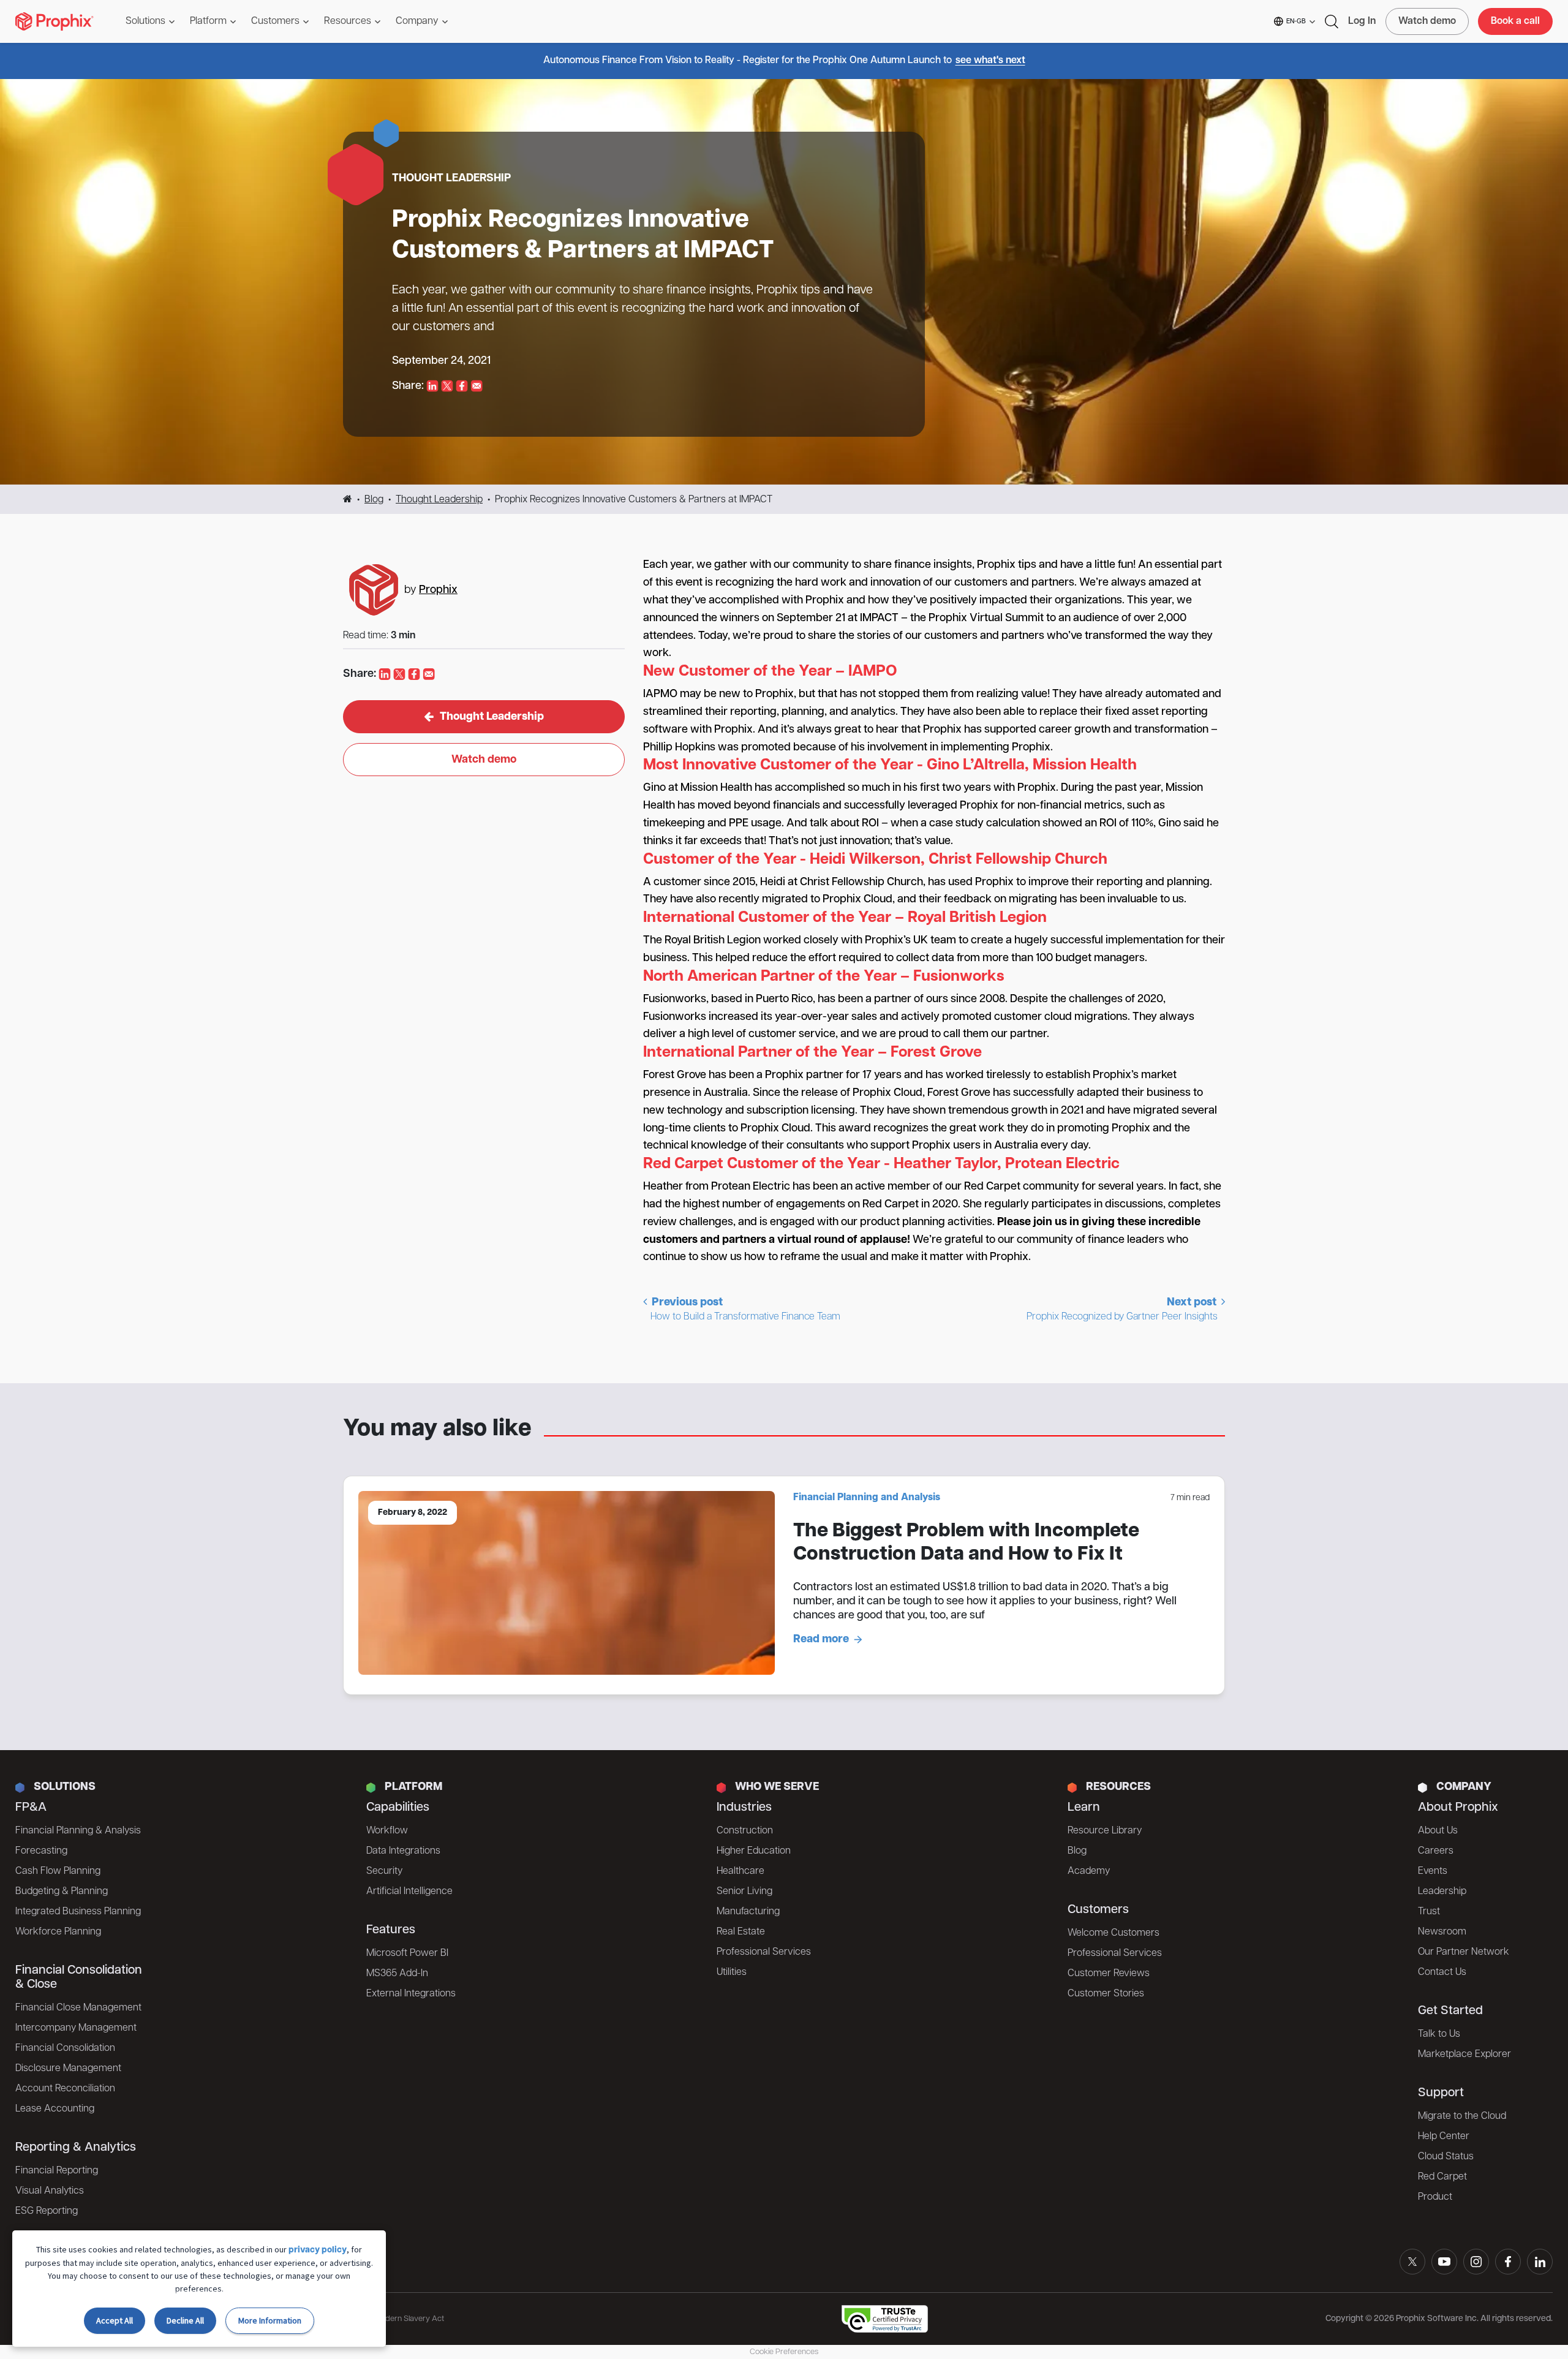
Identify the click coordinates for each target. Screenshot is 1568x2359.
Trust (1429, 1912)
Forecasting (41, 1851)
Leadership (1442, 1892)
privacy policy (318, 2250)
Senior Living (744, 1892)
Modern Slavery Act (409, 2319)
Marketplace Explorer (1464, 2055)
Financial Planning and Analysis (867, 1498)
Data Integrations (403, 1851)
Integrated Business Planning (78, 1912)
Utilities (732, 1972)
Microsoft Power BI (407, 1953)
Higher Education (754, 1851)
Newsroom (1442, 1932)
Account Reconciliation (65, 2089)
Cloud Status (1446, 2157)
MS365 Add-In (397, 1974)
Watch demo (1427, 21)
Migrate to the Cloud (1462, 2116)
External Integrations (411, 1994)
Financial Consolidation (65, 2048)
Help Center (1444, 2137)
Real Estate (741, 1932)
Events (1433, 1871)
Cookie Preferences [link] (784, 2352)
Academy (1089, 1871)
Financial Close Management (78, 2008)
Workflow (387, 1831)
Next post (1123, 1310)
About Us (1438, 1831)
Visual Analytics (50, 2191)
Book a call (1515, 21)
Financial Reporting (57, 2171)
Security (384, 1871)
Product (1435, 2197)
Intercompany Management (76, 2028)
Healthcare (741, 1871)
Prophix (438, 591)
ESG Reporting (47, 2211)
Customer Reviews (1109, 1974)
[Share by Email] (477, 387)
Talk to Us (1439, 2034)
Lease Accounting (55, 2109)
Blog (374, 500)
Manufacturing (748, 1912)
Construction (745, 1831)
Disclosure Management (68, 2069)
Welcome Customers (1114, 1933)
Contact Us (1442, 1972)
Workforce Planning (58, 1932)
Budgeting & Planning (62, 1892)
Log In (1362, 21)
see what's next (990, 61)
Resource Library (1105, 1831)
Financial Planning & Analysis (78, 1831)
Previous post (745, 1310)
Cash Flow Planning (58, 1871)
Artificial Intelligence (409, 1892)
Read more (821, 1640)
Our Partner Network (1464, 1952)
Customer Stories (1106, 1994)
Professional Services (764, 1952)
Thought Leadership (439, 500)
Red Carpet (1442, 2177)
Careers (1436, 1851)
